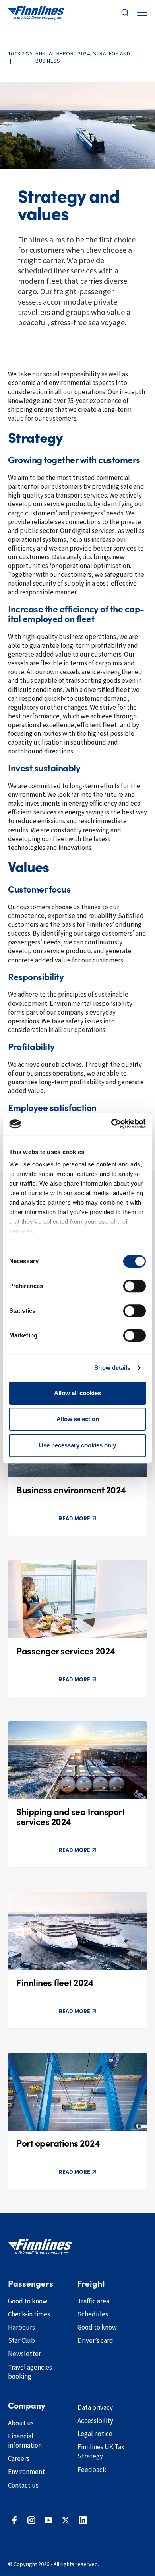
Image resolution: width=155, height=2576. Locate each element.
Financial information (25, 2441)
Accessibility (95, 2421)
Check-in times (29, 2314)
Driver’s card (95, 2340)
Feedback (92, 2470)
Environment (26, 2472)
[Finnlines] (36, 13)
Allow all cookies (77, 1393)
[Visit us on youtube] (48, 2520)
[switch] (135, 1286)
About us (21, 2423)
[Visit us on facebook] (14, 2520)
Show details (112, 1368)
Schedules (93, 2314)
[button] (125, 13)
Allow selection (78, 1419)
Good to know (28, 2301)
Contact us (23, 2485)
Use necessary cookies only (77, 1445)
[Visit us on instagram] (31, 2520)
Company (27, 2406)
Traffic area (93, 2301)
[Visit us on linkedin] (83, 2520)
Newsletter (24, 2354)
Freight (91, 2284)
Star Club (21, 2340)
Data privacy (95, 2407)
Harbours (21, 2327)
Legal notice (95, 2434)
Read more (75, 1518)
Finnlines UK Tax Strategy (101, 2451)
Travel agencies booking (30, 2372)
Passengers (31, 2284)
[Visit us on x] (66, 2520)
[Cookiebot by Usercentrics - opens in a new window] (111, 1124)
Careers (19, 2458)
